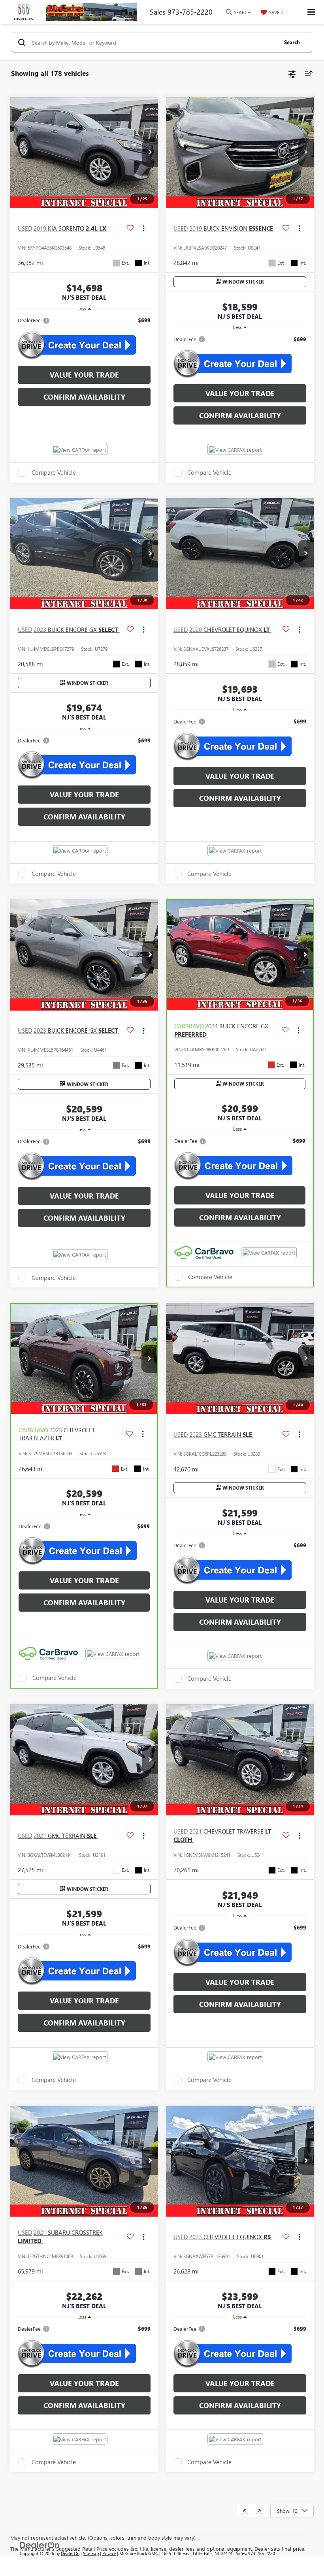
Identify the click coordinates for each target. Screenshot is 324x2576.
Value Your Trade (84, 375)
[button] (150, 153)
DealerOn (70, 2553)
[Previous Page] (244, 2511)
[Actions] (144, 228)
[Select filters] (292, 73)
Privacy (109, 2553)
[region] (84, 320)
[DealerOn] (40, 2544)
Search (292, 42)
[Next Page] (259, 2511)
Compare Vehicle (54, 473)
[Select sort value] (307, 73)
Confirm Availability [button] (84, 397)
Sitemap (91, 2553)
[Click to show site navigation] (312, 12)
